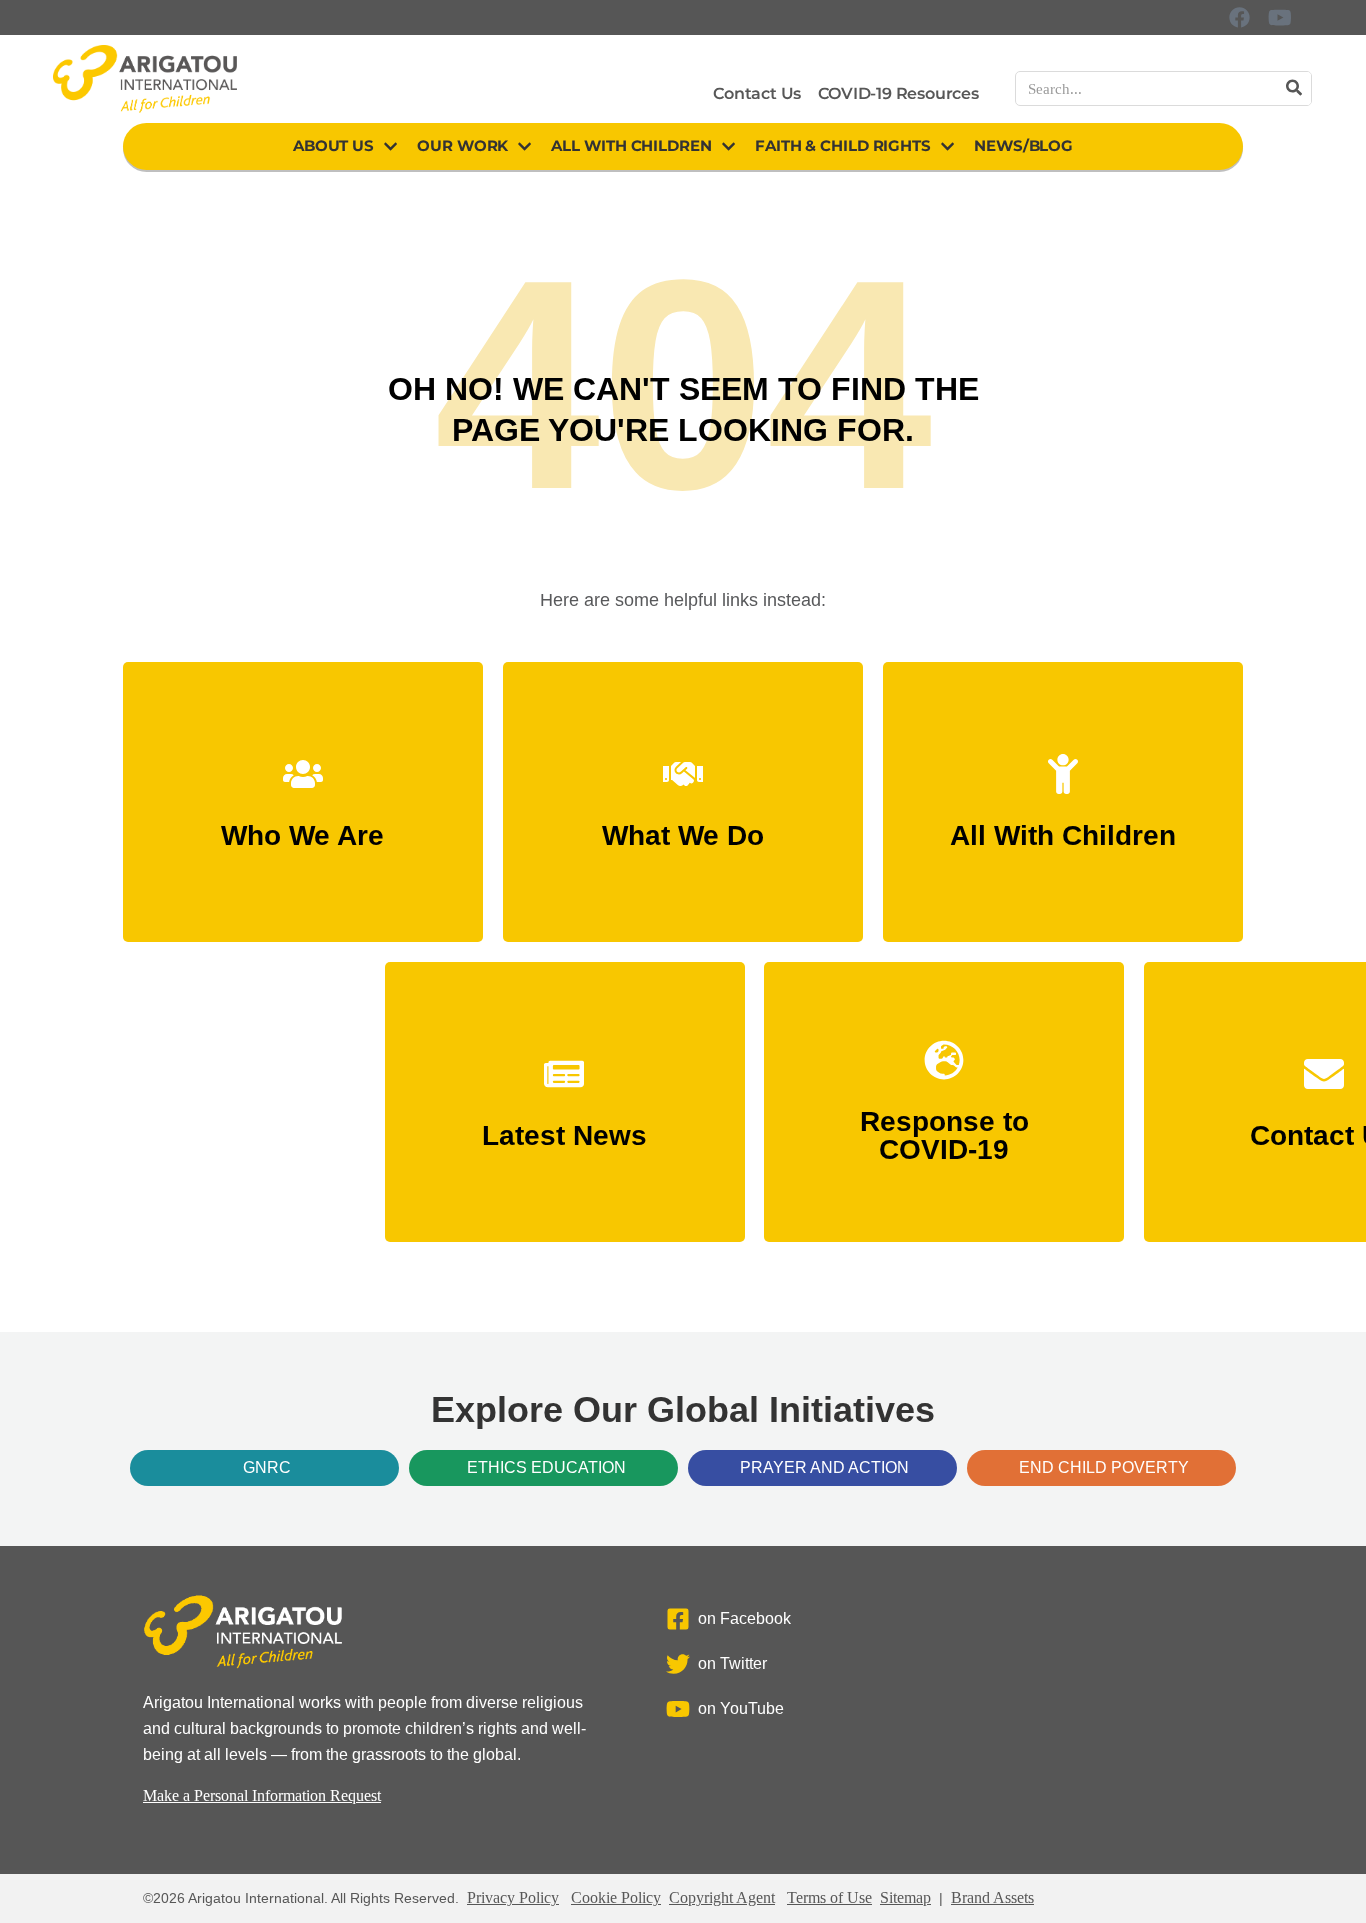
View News (564, 1126)
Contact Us (757, 93)
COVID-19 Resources (898, 93)
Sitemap (905, 1897)
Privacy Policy (513, 1897)
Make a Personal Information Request (262, 1795)
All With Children (631, 145)
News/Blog (1023, 145)
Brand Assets (992, 1897)
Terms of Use (829, 1897)
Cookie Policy (616, 1897)
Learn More (302, 826)
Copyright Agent (722, 1897)
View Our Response (944, 1140)
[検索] (1293, 88)
